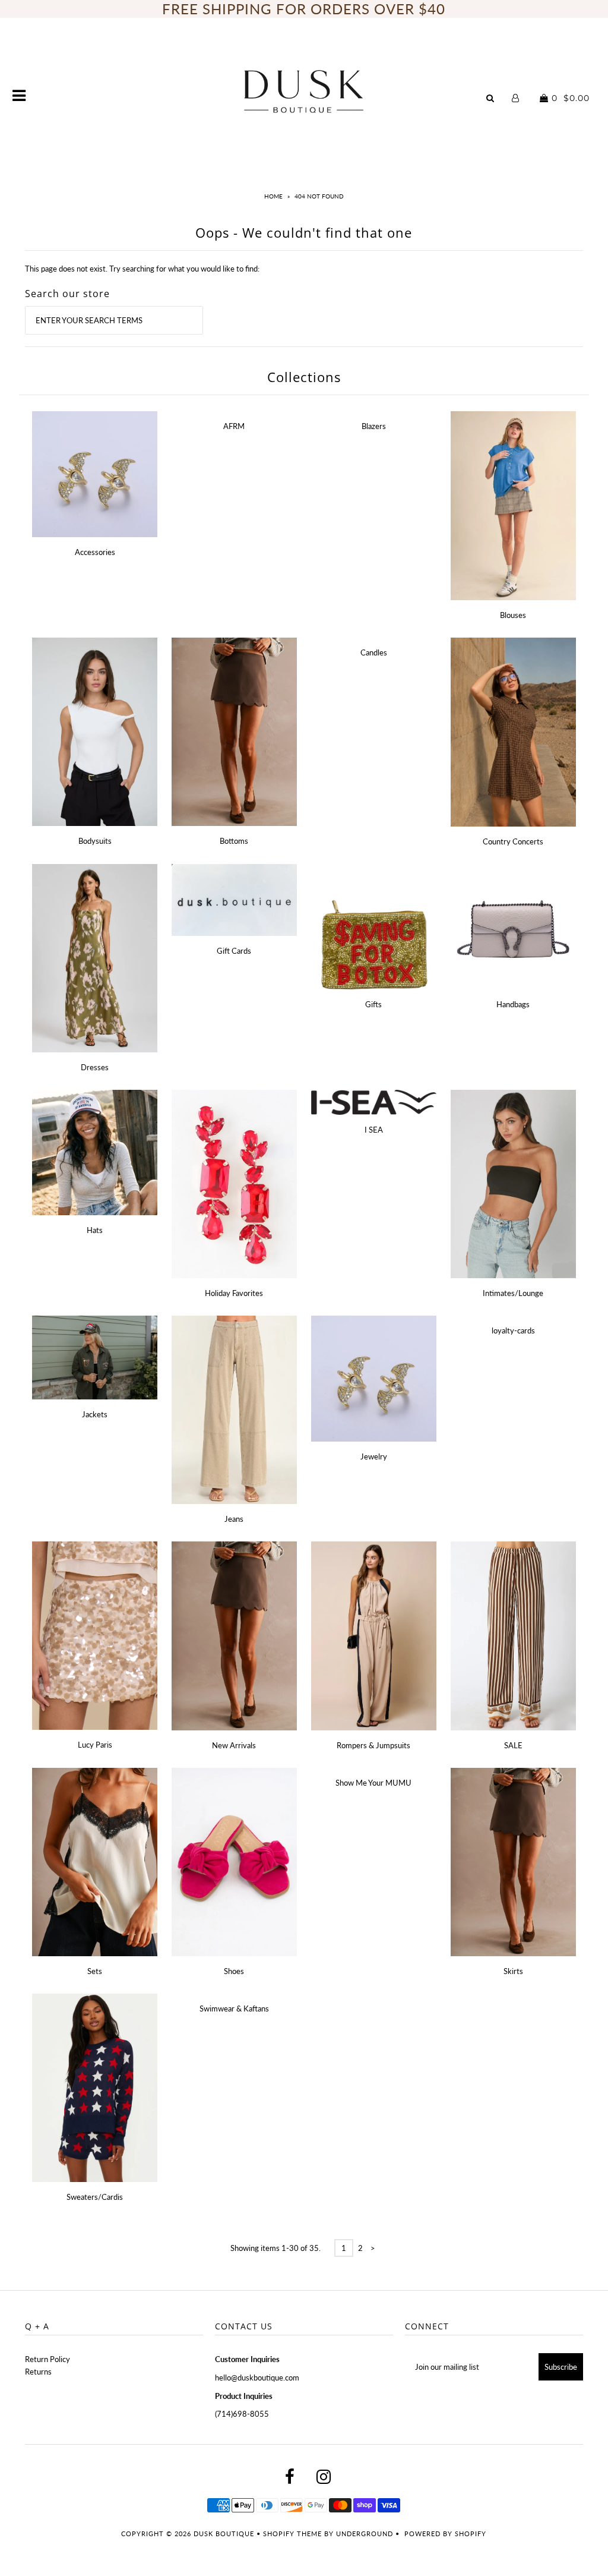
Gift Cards (234, 951)
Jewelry (374, 1456)
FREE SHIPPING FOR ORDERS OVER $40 (304, 9)
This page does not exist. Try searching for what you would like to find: (142, 269)
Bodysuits (95, 841)
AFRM (234, 426)
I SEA (374, 1130)
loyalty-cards (513, 1330)
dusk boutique (224, 2534)
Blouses (513, 615)
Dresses (95, 1067)
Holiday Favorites (234, 1293)
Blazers (374, 426)
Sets (95, 1971)
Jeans (234, 1519)
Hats (95, 1230)
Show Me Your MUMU (373, 1783)
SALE (513, 1745)
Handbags (513, 1004)
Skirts (513, 1971)
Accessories (95, 552)
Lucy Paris (95, 1745)
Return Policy (47, 2359)
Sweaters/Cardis (95, 2197)
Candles (374, 652)
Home (273, 196)
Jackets (95, 1414)
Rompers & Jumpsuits (373, 1745)
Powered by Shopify (445, 2534)
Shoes (234, 1971)
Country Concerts (513, 841)
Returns (38, 2372)
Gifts (373, 1004)
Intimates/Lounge (513, 1293)
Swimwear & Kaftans (234, 2009)
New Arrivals (234, 1745)
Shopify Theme (292, 2534)
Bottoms (234, 841)
